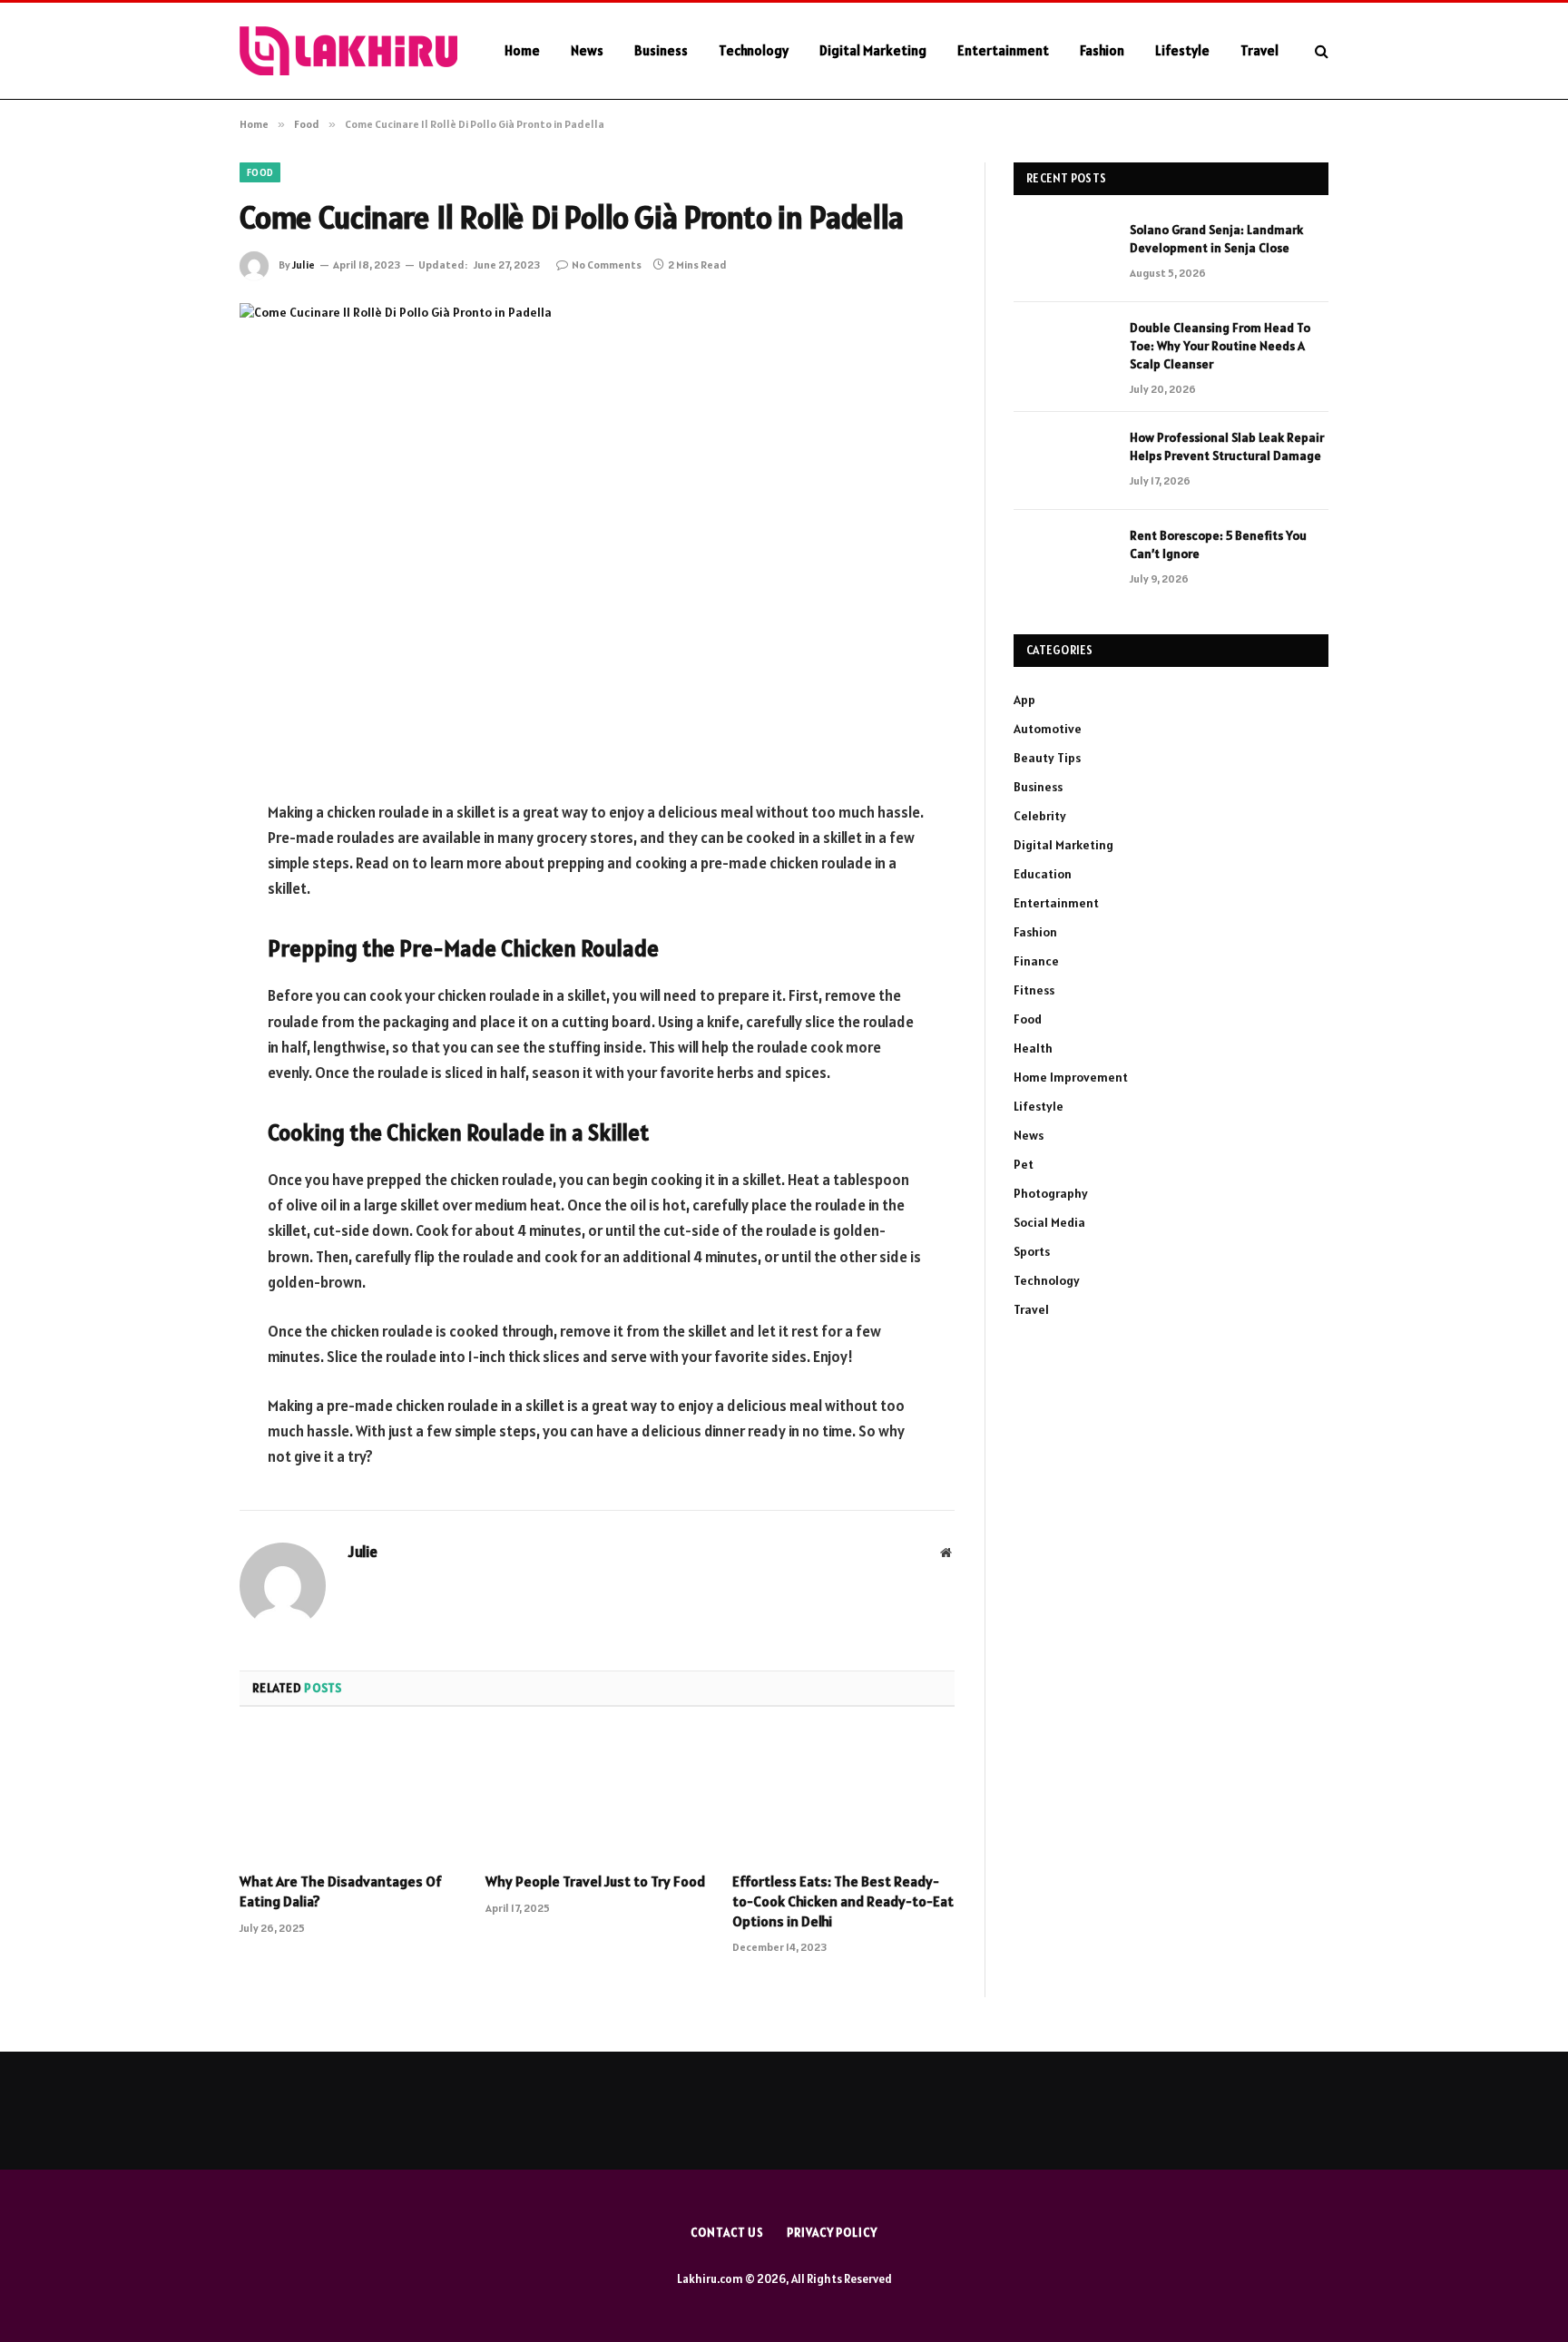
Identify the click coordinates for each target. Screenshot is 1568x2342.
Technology (754, 50)
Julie (304, 265)
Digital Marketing (873, 50)
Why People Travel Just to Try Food (595, 1881)
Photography (1051, 1193)
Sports (1032, 1251)
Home (522, 50)
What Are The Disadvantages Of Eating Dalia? (341, 1891)
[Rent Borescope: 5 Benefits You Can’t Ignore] (1063, 559)
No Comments (607, 265)
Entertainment (1003, 50)
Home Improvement (1071, 1077)
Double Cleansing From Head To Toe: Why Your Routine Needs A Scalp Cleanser (1220, 346)
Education (1043, 874)
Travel (1259, 50)
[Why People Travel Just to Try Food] (597, 1795)
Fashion (1102, 50)
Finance (1036, 961)
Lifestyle (1182, 50)
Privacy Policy (832, 2233)
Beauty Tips (1047, 758)
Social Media (1049, 1222)
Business (661, 50)
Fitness (1034, 990)
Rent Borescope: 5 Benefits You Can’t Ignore (1218, 544)
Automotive (1048, 729)
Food (260, 172)
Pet (1024, 1164)
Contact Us (727, 2233)
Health (1033, 1048)
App (1024, 700)
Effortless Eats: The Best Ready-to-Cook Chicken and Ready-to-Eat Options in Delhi (843, 1901)
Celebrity (1040, 816)
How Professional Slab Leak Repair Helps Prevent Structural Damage (1227, 446)
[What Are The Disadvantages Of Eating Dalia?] (351, 1795)
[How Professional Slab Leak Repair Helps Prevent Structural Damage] (1063, 461)
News (587, 50)
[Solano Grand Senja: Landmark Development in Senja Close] (1063, 253)
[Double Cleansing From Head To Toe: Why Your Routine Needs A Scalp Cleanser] (1063, 351)
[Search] (1320, 51)
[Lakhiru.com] (348, 51)
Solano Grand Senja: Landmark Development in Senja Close (1216, 239)
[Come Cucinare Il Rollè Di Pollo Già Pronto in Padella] (597, 537)
